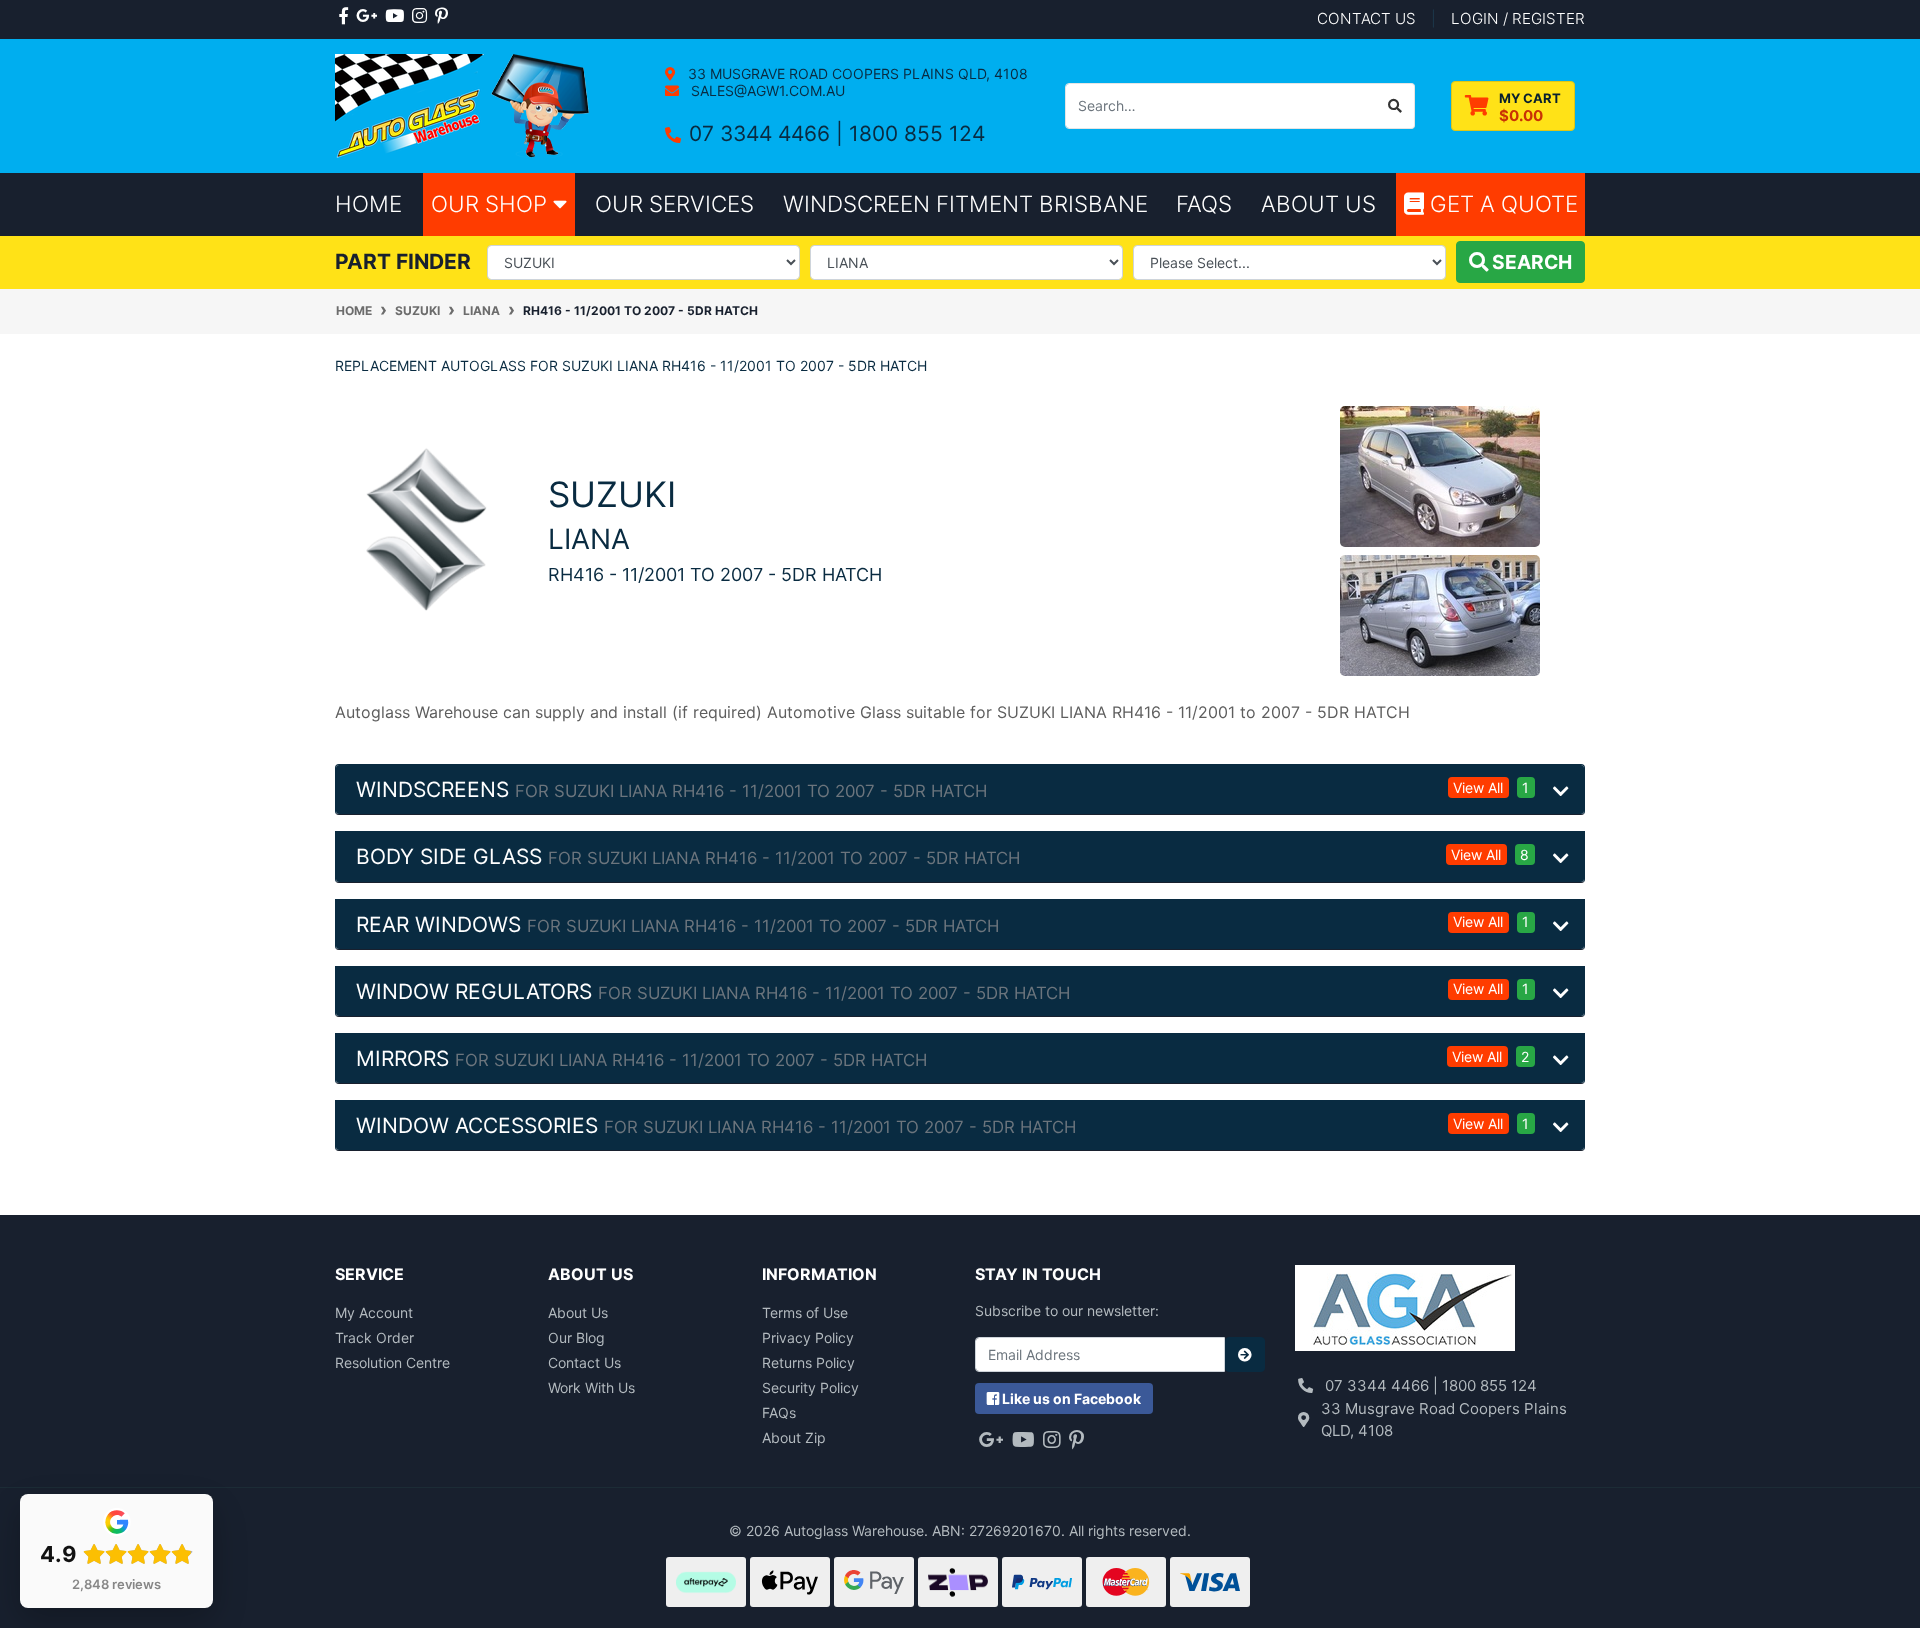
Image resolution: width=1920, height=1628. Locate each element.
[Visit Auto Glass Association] (1405, 1310)
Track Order (374, 1337)
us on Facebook (1071, 1398)
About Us (578, 1312)
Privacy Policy (808, 1337)
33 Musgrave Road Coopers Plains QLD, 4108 (856, 73)
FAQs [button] (1204, 203)
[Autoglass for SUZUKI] (426, 527)
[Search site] (1395, 106)
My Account (374, 1312)
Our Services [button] (674, 203)
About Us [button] (1318, 203)
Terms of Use (805, 1312)
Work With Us (591, 1387)
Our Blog (576, 1337)
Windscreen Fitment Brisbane (965, 203)
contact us (1366, 18)
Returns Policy (808, 1362)
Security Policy (810, 1387)
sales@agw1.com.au (766, 90)
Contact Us (584, 1362)
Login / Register (1518, 18)
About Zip (794, 1437)
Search (1530, 262)
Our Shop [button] (492, 203)
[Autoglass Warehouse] (464, 104)
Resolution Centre (392, 1362)
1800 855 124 (917, 133)
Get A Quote (1501, 203)
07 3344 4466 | (769, 133)
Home (368, 203)
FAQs (779, 1412)
